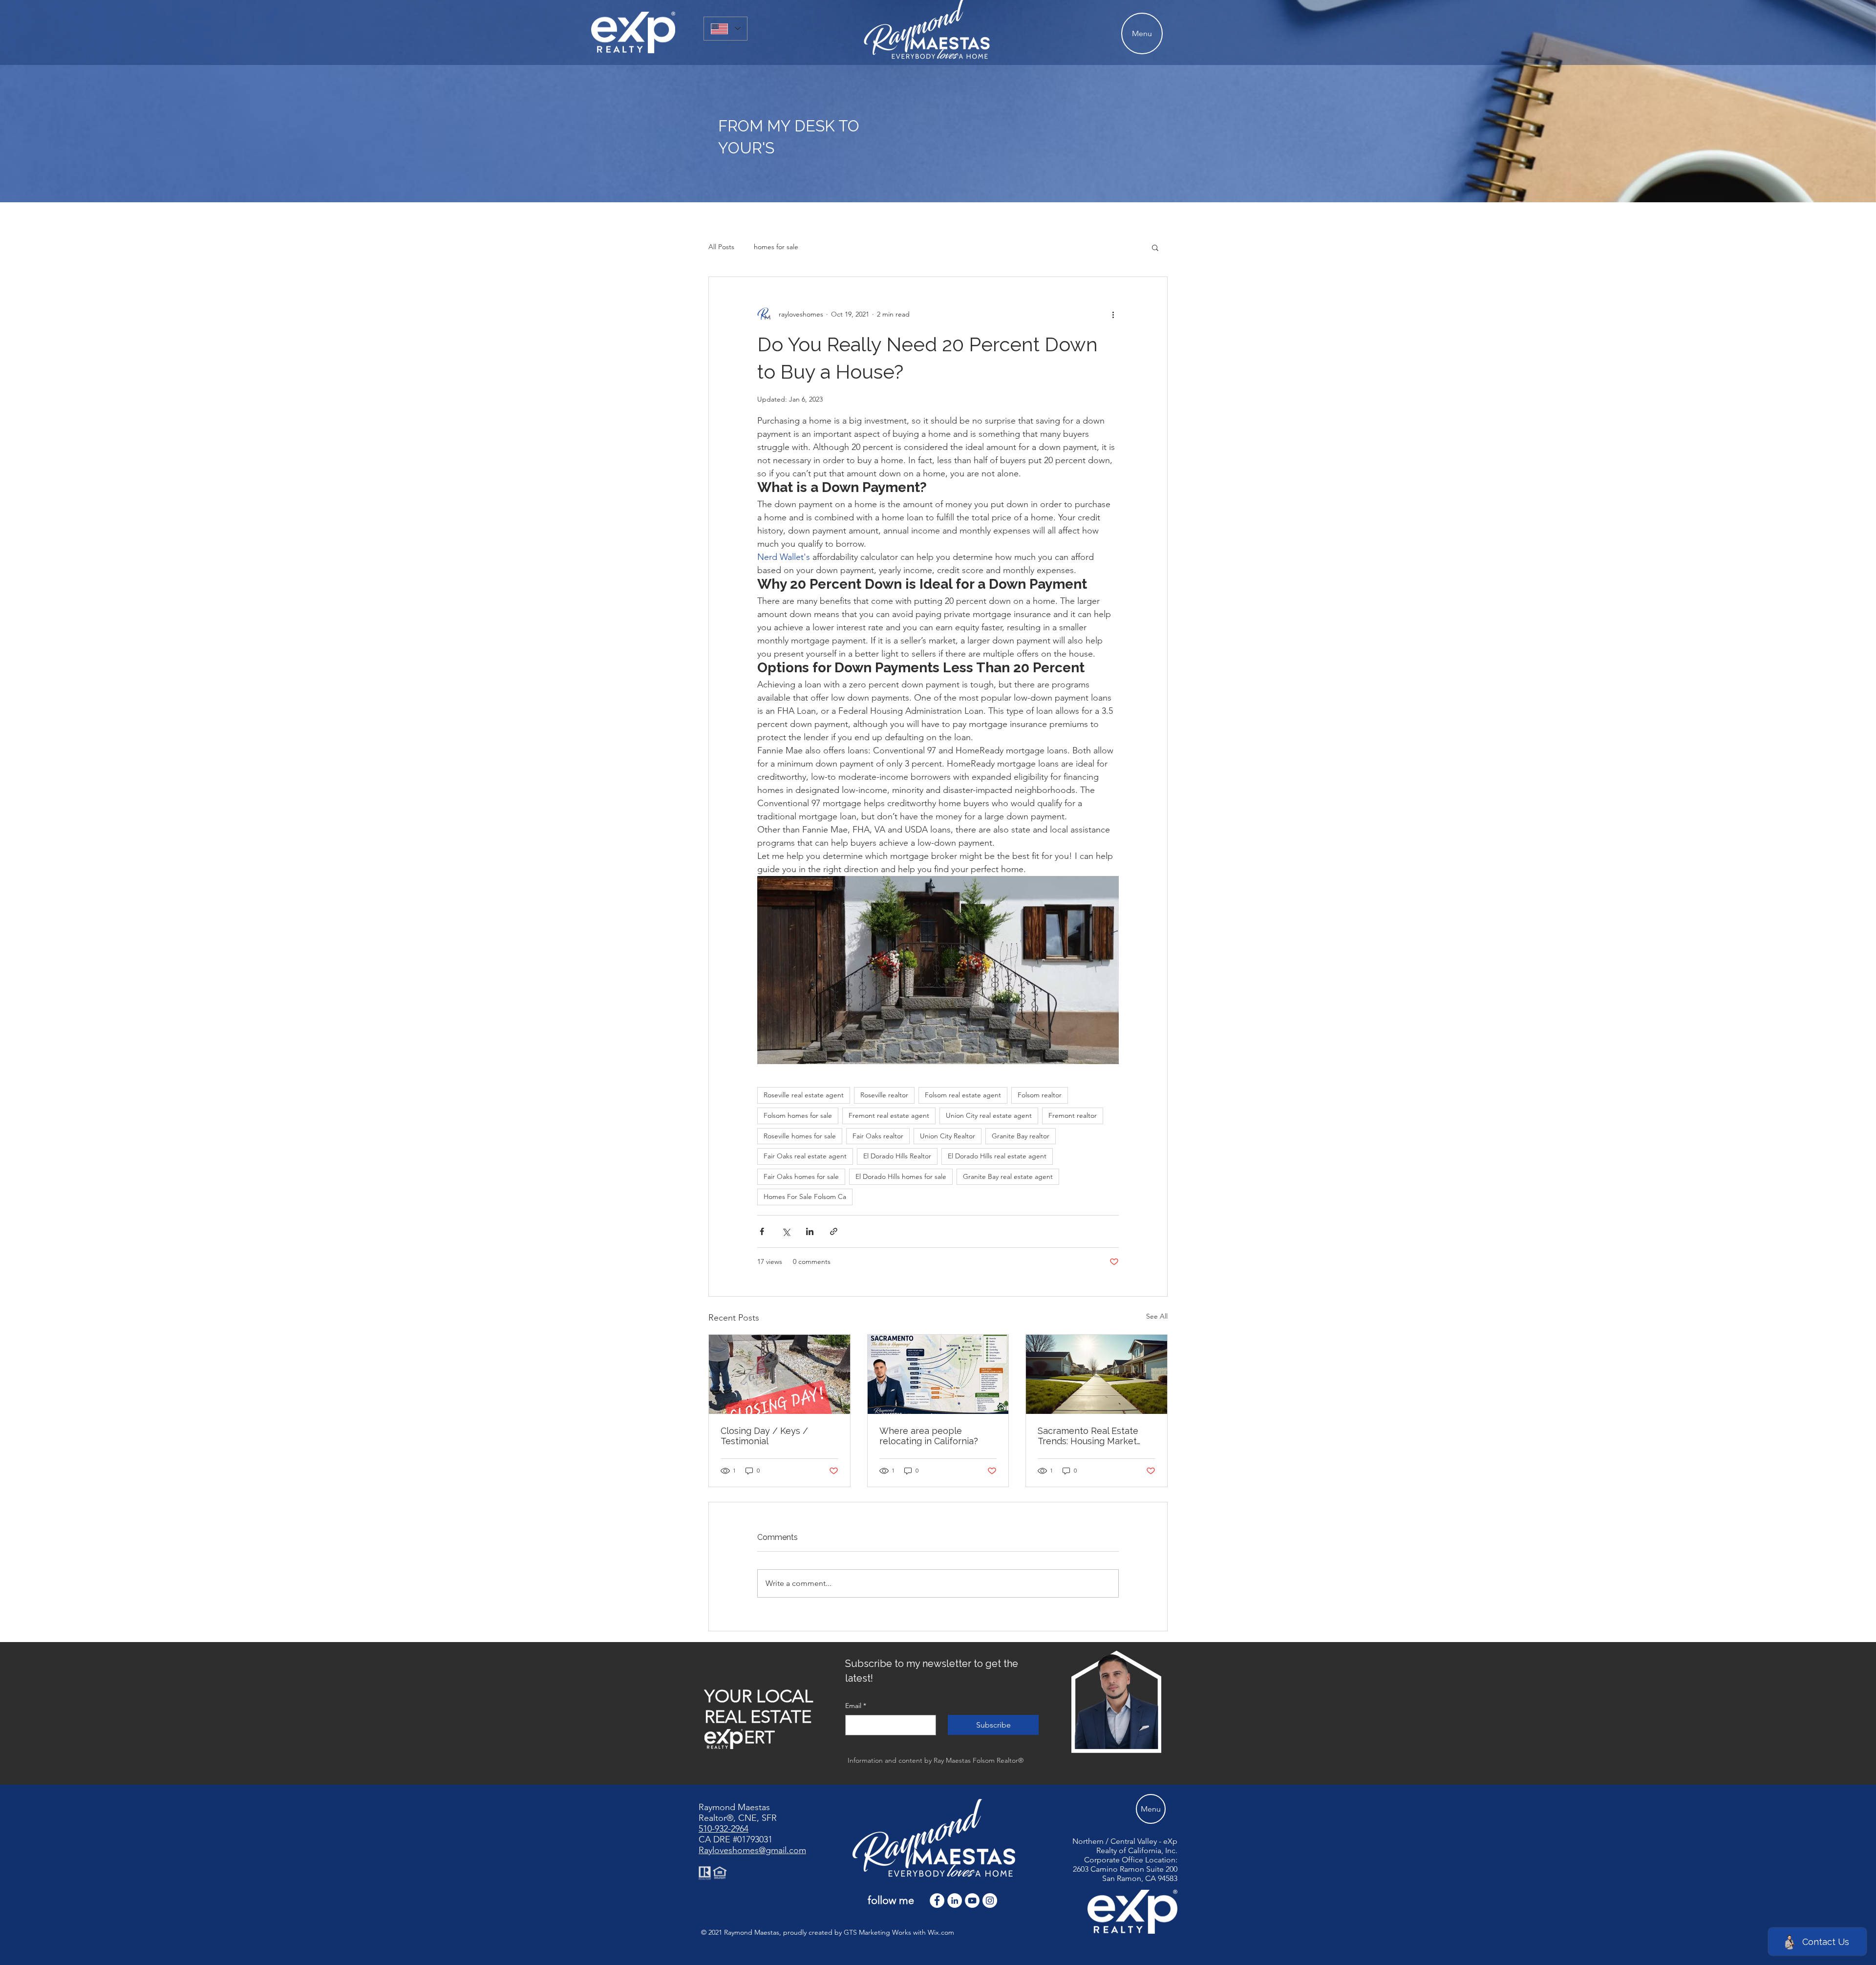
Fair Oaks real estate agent (805, 1156)
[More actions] (1113, 314)
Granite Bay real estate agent (1008, 1176)
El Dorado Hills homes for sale (901, 1176)
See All (1157, 1316)
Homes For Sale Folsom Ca (805, 1196)
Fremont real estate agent (889, 1115)
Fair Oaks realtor (878, 1136)
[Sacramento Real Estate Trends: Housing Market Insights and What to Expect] (1097, 1374)
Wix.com (941, 1932)
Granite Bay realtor (1021, 1136)
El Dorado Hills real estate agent (997, 1156)
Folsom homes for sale (798, 1115)
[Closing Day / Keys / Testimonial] (779, 1374)
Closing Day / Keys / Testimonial (764, 1436)
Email (856, 1706)
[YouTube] (972, 1901)
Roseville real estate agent (804, 1095)
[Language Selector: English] (725, 29)
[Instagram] (990, 1901)
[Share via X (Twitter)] (786, 1231)
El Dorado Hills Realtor (897, 1156)
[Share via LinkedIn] (810, 1231)
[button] (1155, 247)
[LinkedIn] (955, 1901)
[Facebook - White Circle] (937, 1901)
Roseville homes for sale (800, 1136)
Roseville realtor (884, 1095)
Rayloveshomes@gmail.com (752, 1850)
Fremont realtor (1073, 1115)
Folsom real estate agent (963, 1095)
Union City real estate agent (989, 1115)
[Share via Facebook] (762, 1231)
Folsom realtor (1040, 1095)
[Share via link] (834, 1231)
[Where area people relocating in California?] (938, 1374)
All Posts (721, 247)
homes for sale (776, 247)
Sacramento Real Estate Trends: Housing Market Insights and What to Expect (1088, 1436)
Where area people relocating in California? (929, 1436)
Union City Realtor (948, 1136)
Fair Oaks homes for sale (801, 1176)
